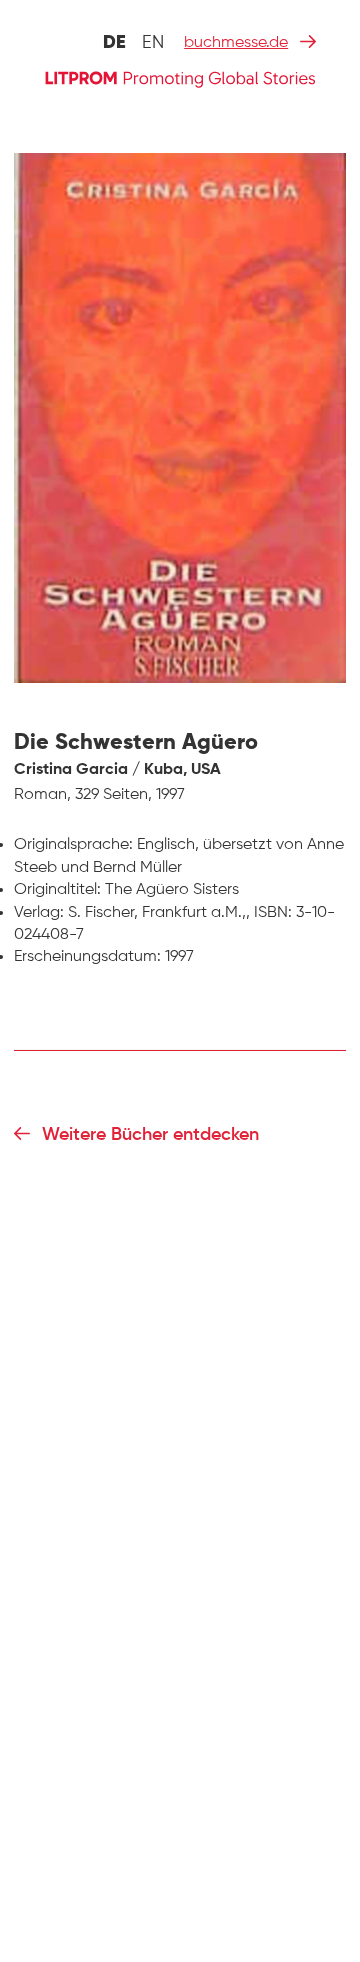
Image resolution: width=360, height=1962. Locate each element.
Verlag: (39, 913)
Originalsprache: (73, 845)
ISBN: (273, 913)
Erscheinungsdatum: (87, 957)
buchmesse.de (236, 43)
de (114, 43)
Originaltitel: (57, 890)
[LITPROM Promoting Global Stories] (180, 77)
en (153, 43)
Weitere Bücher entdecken (150, 1135)
